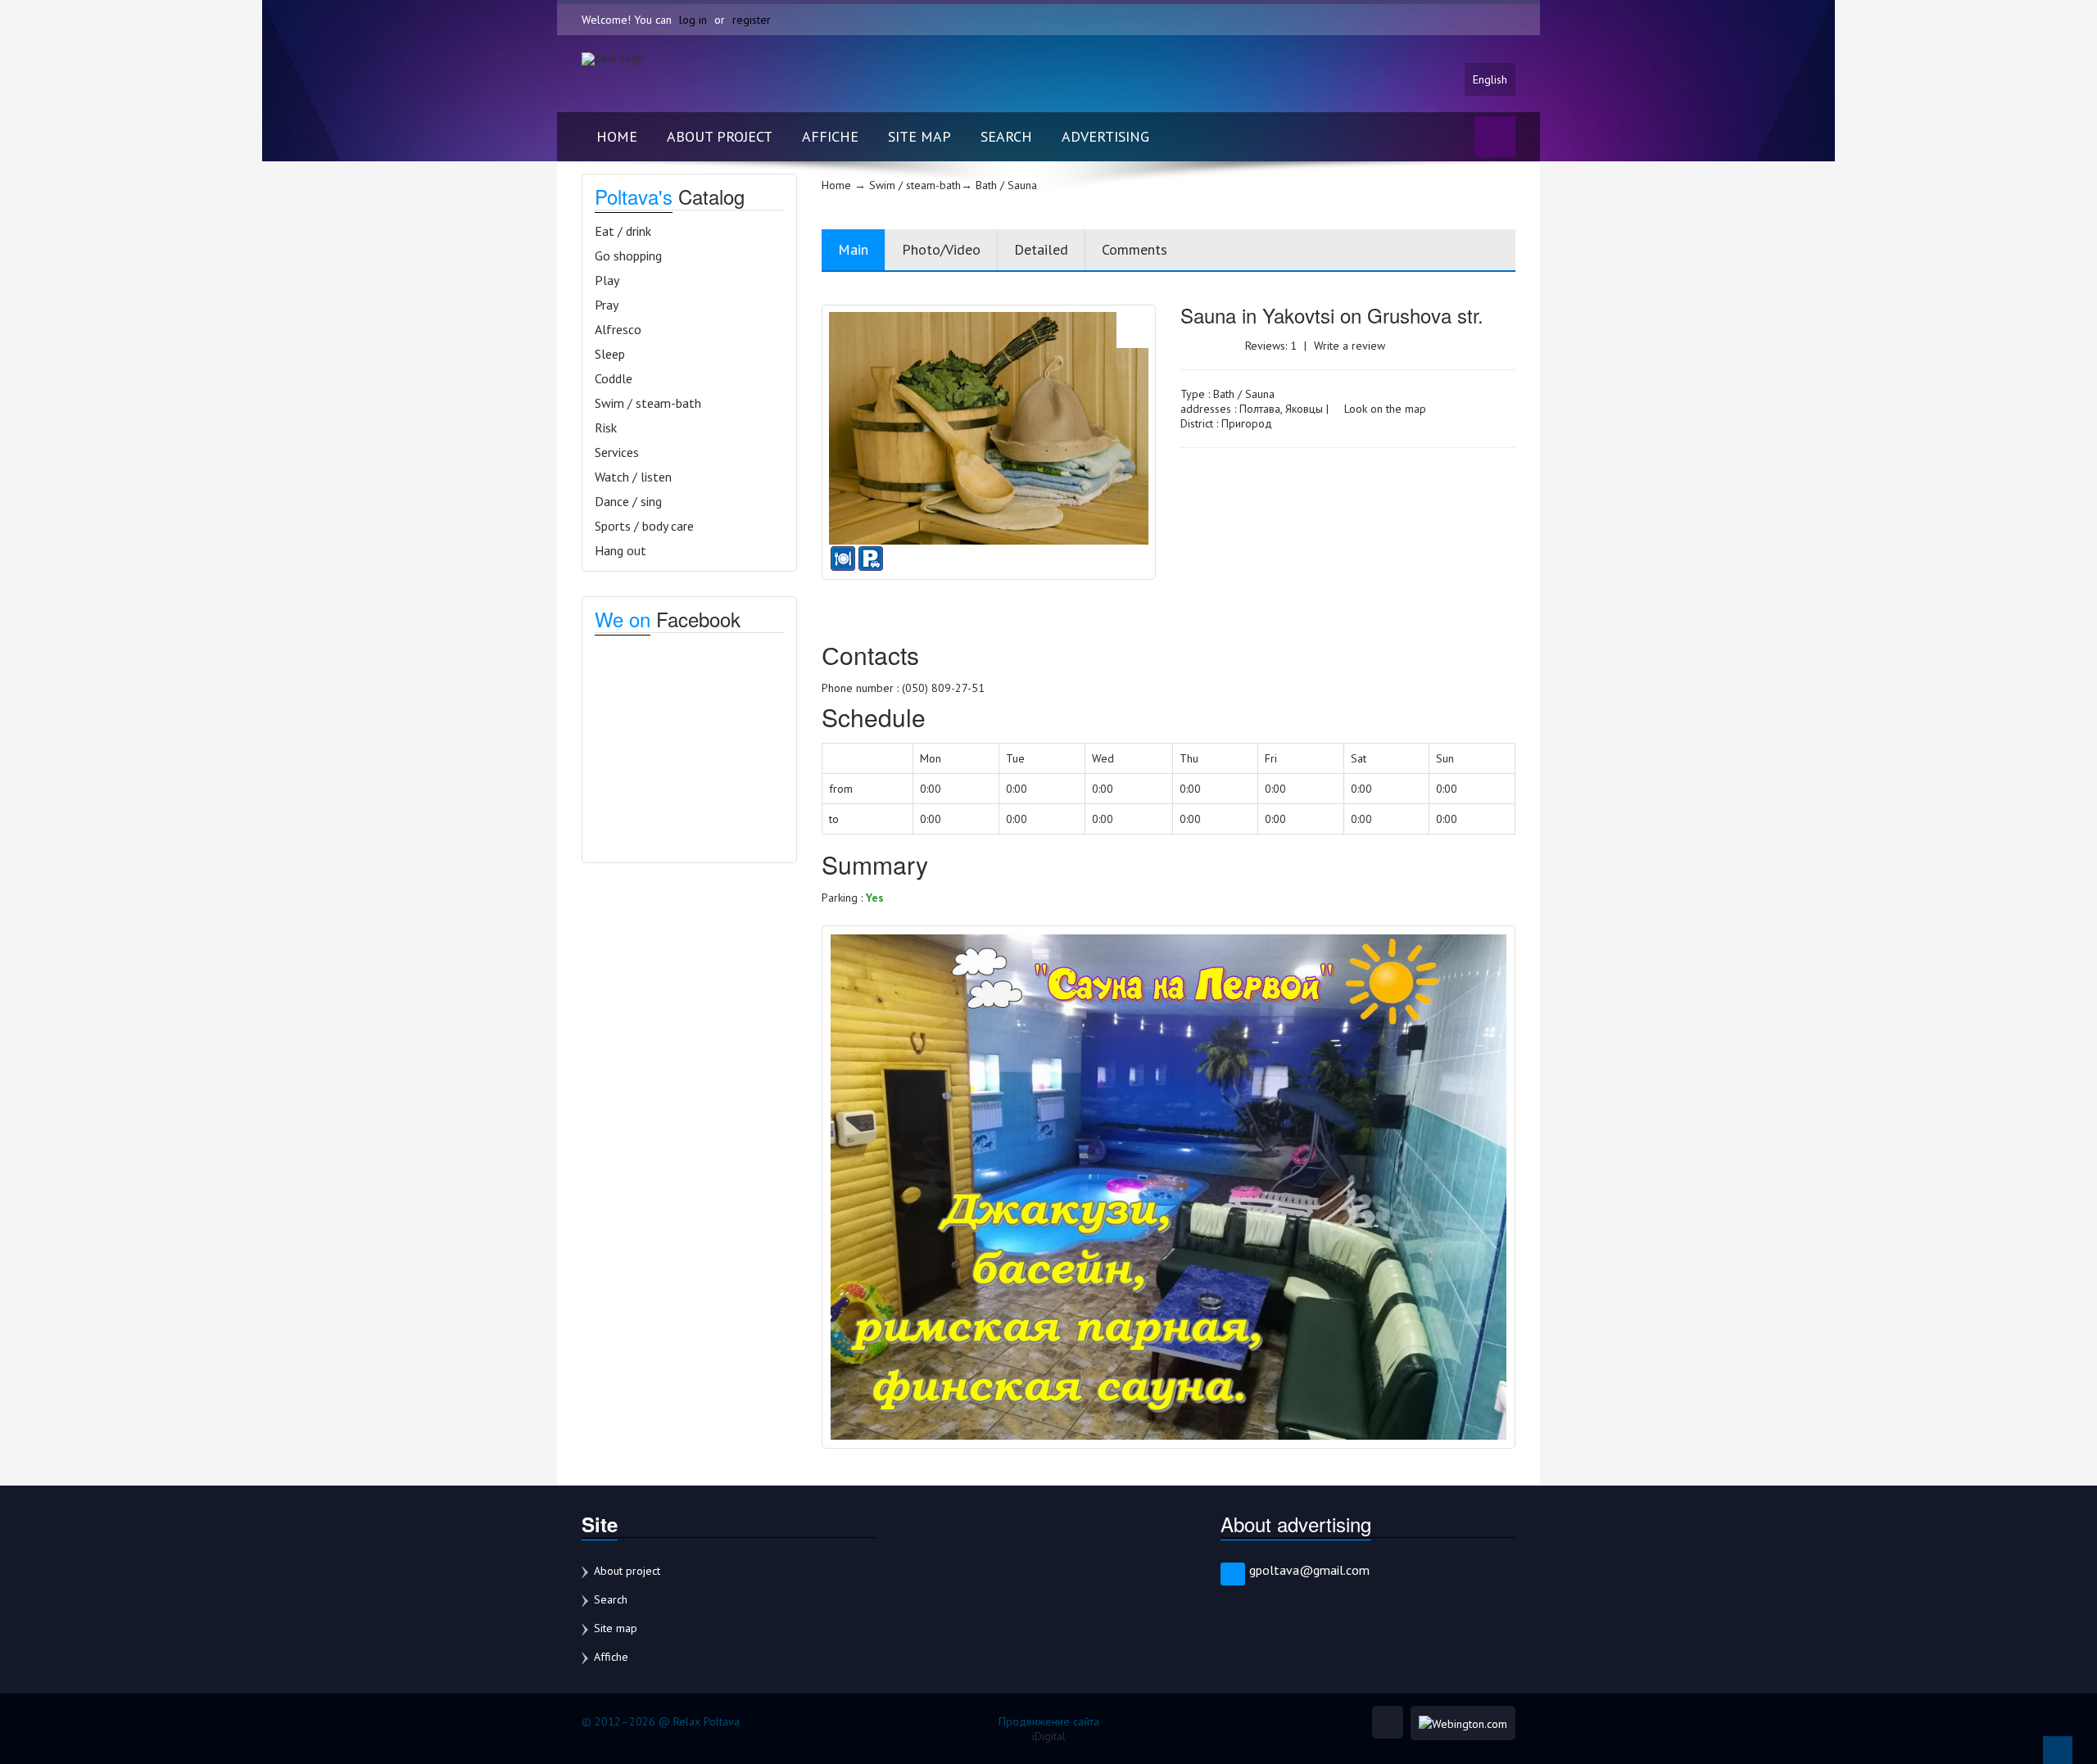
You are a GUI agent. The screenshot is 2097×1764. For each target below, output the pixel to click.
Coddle (614, 378)
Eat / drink (623, 231)
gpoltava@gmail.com (1309, 1570)
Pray (607, 305)
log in (693, 20)
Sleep (610, 354)
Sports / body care (644, 526)
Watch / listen (633, 477)
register (752, 20)
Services (617, 452)
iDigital (1049, 1736)
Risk (606, 427)
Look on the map (1384, 409)
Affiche (830, 136)
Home (617, 136)
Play (607, 280)
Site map (919, 136)
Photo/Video (941, 249)
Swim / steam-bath (648, 403)
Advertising (1105, 136)
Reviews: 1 (1271, 346)
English (1490, 79)
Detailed (1041, 249)
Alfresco (618, 329)
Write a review (1350, 346)
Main (853, 249)
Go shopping (628, 256)
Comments (1135, 249)
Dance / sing (628, 501)
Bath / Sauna (1244, 394)
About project (720, 136)
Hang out (620, 550)
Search (1006, 136)
